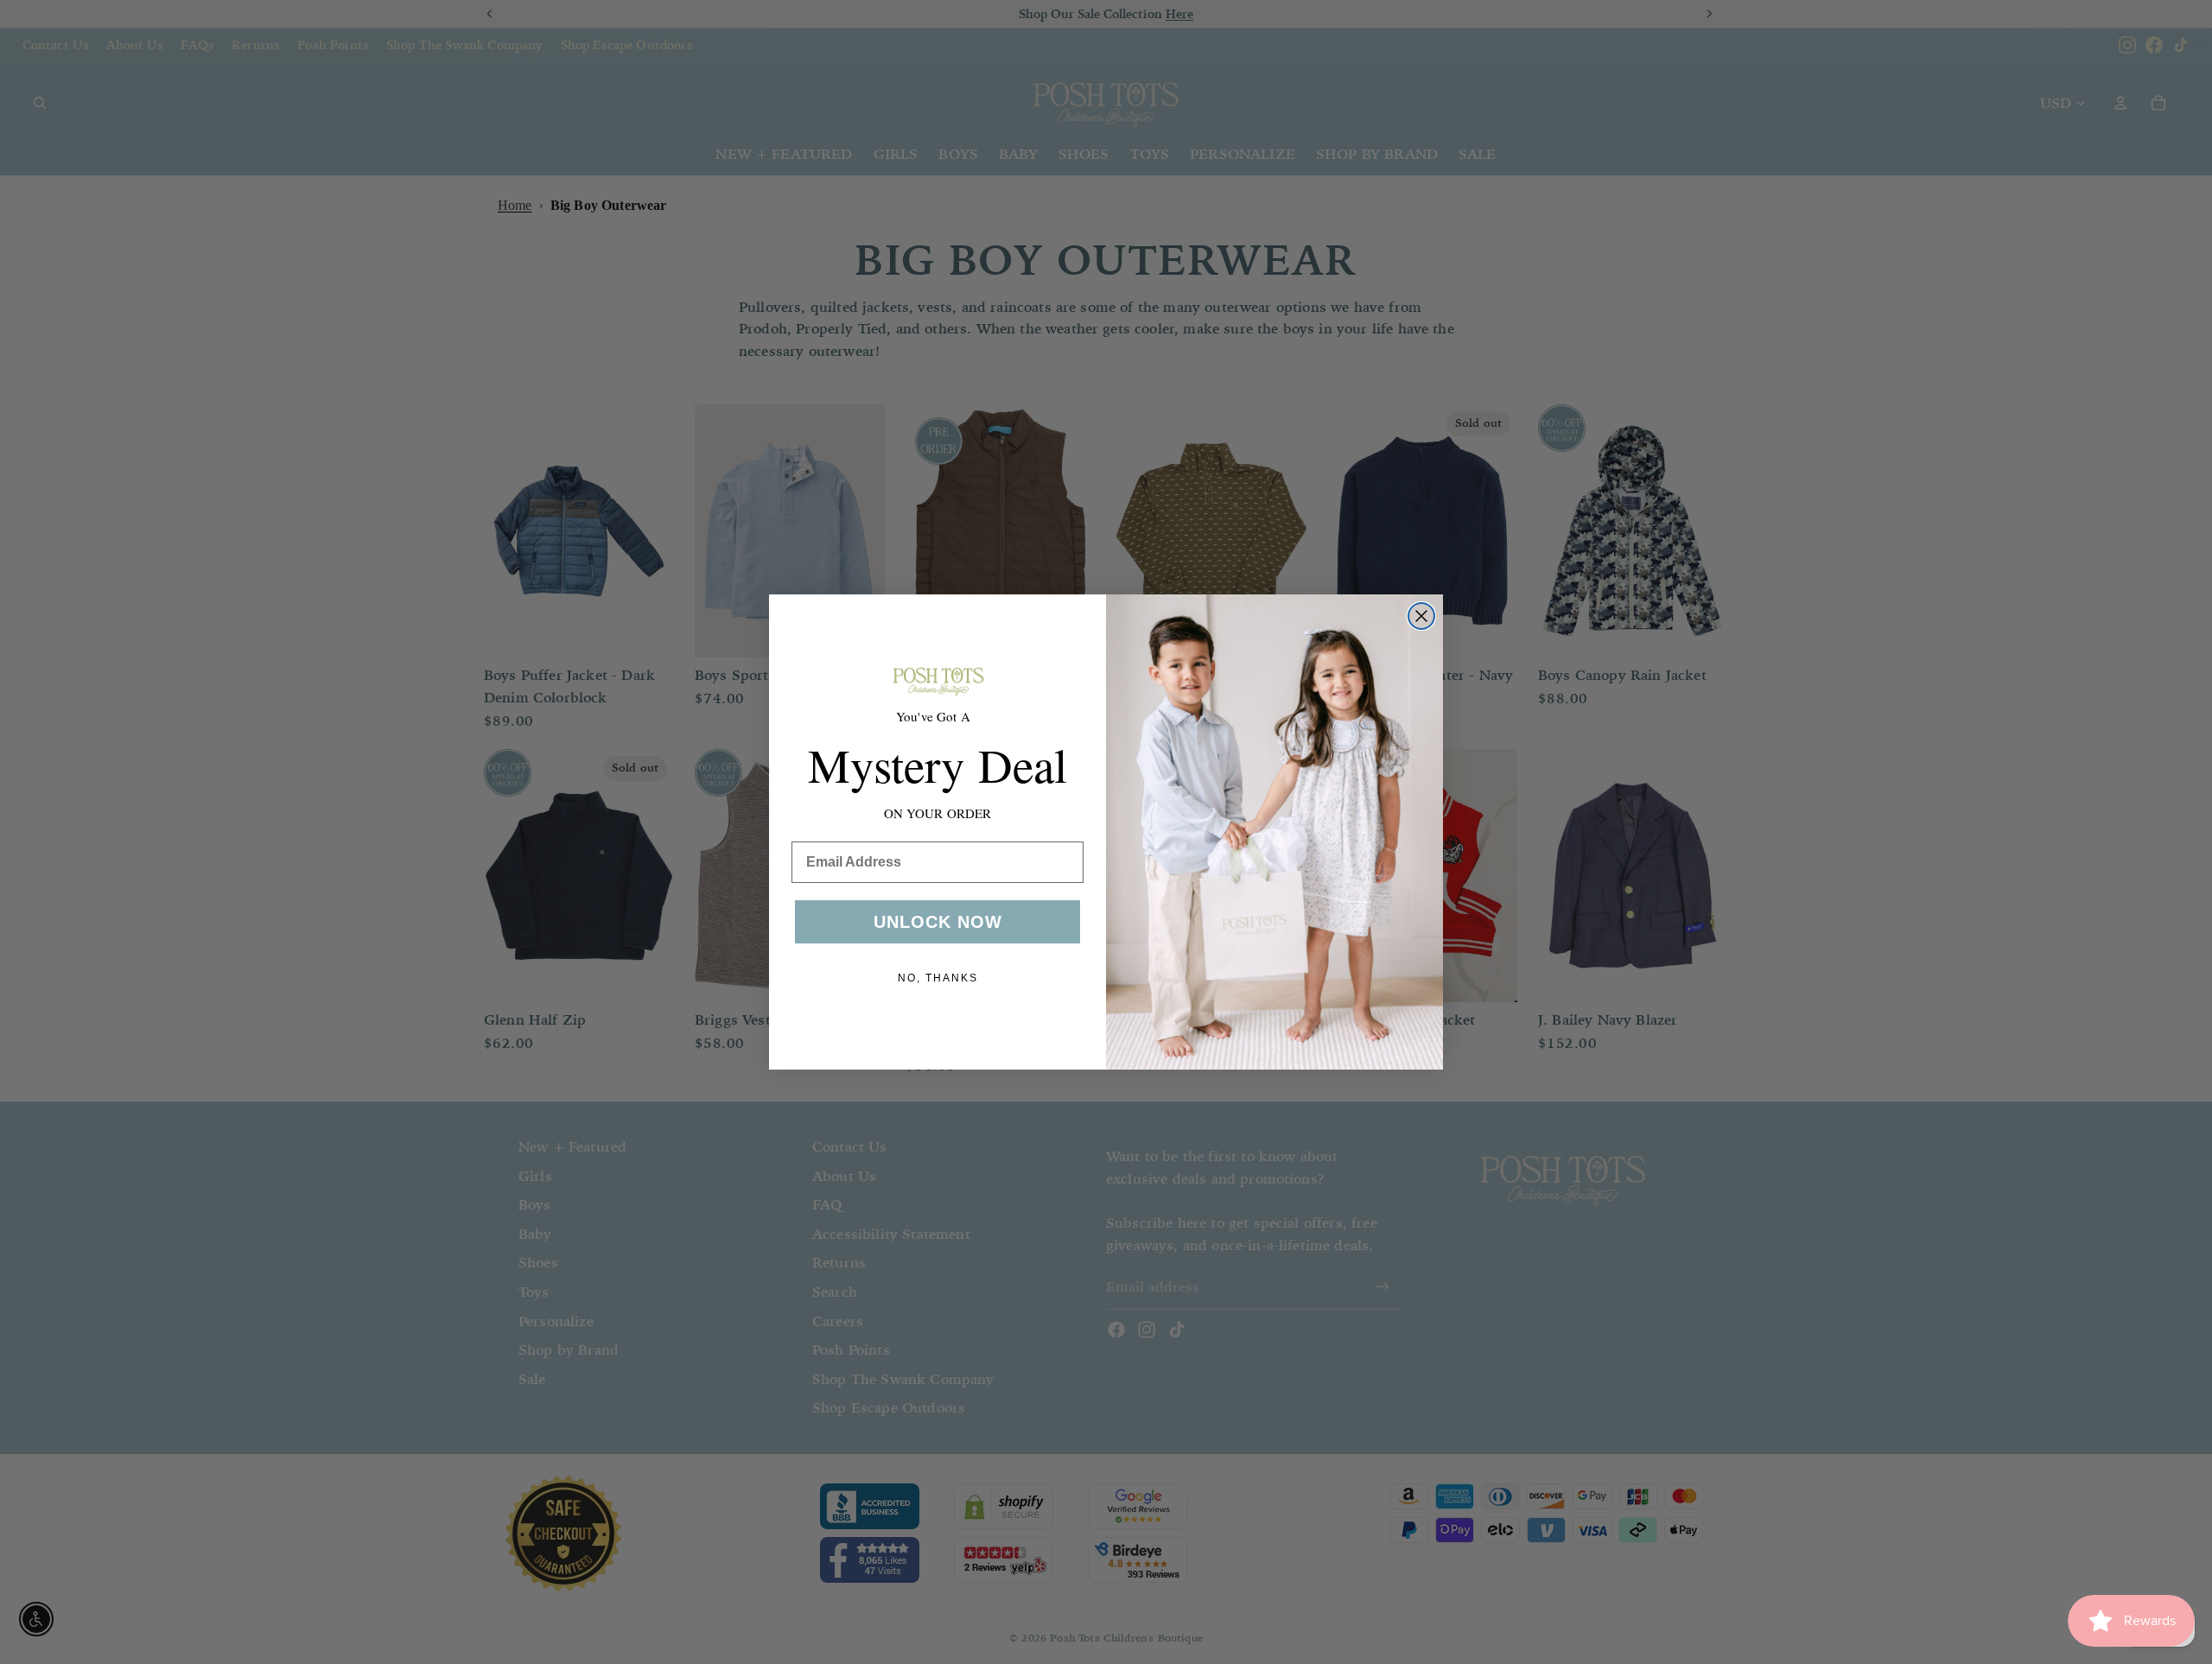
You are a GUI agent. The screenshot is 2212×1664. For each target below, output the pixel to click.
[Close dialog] (1421, 616)
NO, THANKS (938, 978)
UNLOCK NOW (938, 922)
